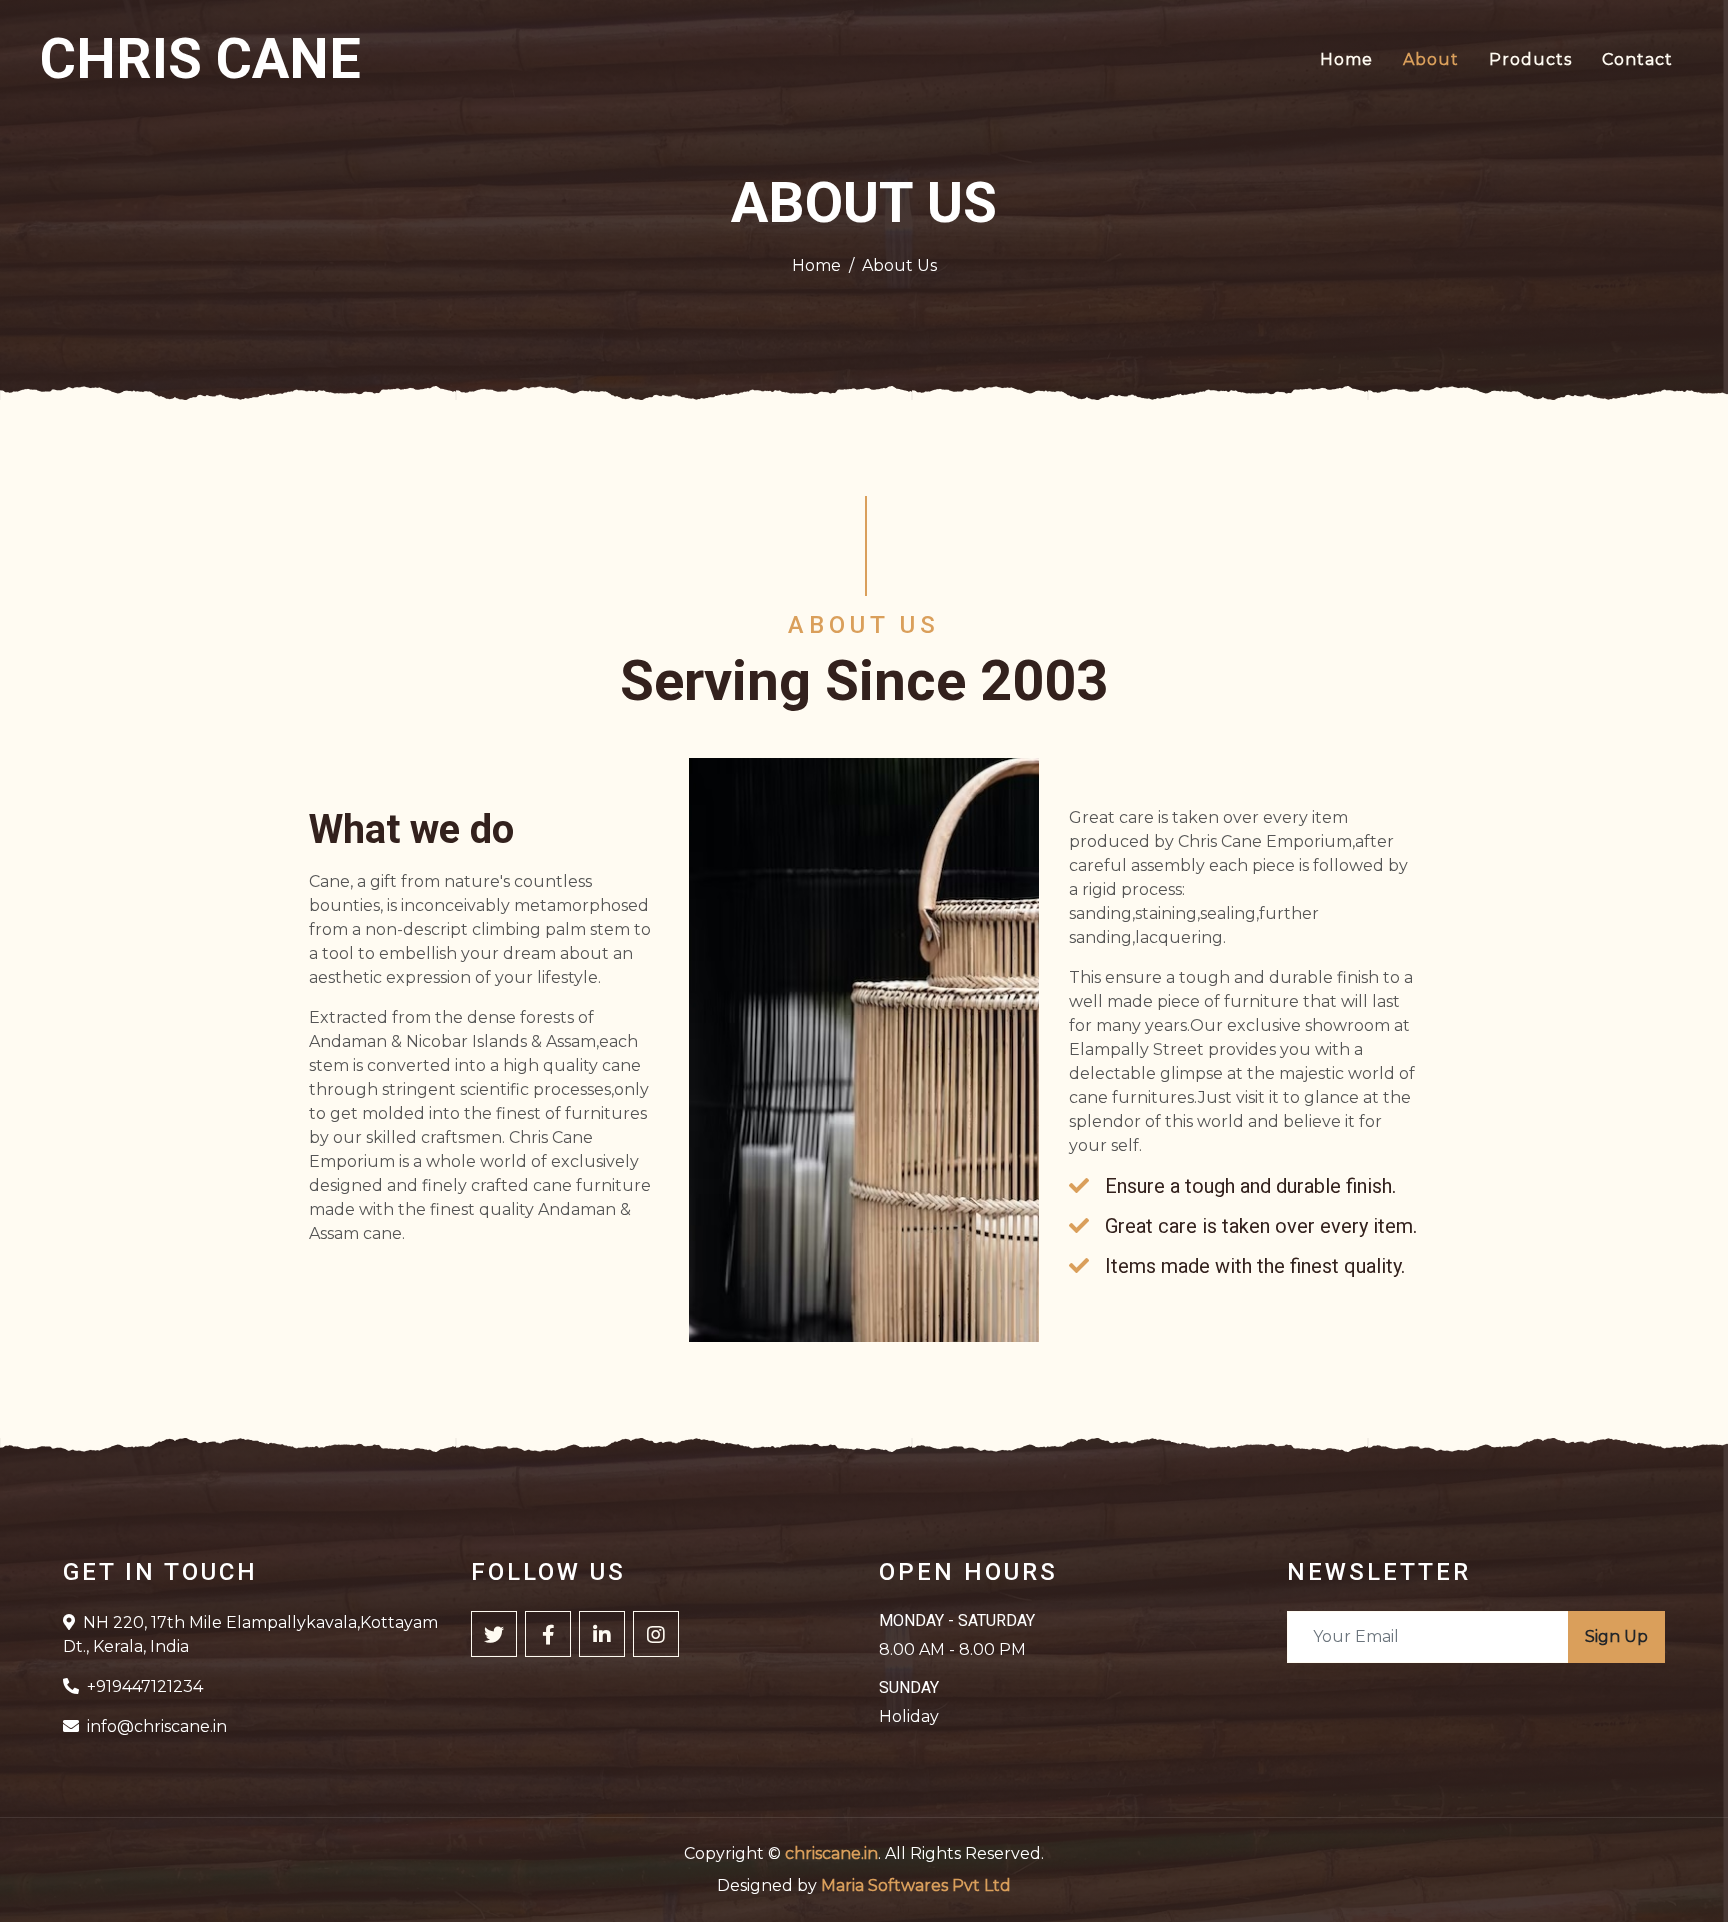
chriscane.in (831, 1853)
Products (1530, 59)
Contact (1637, 59)
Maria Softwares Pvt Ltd (916, 1885)
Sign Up (1616, 1636)
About (1431, 59)
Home (1346, 59)
